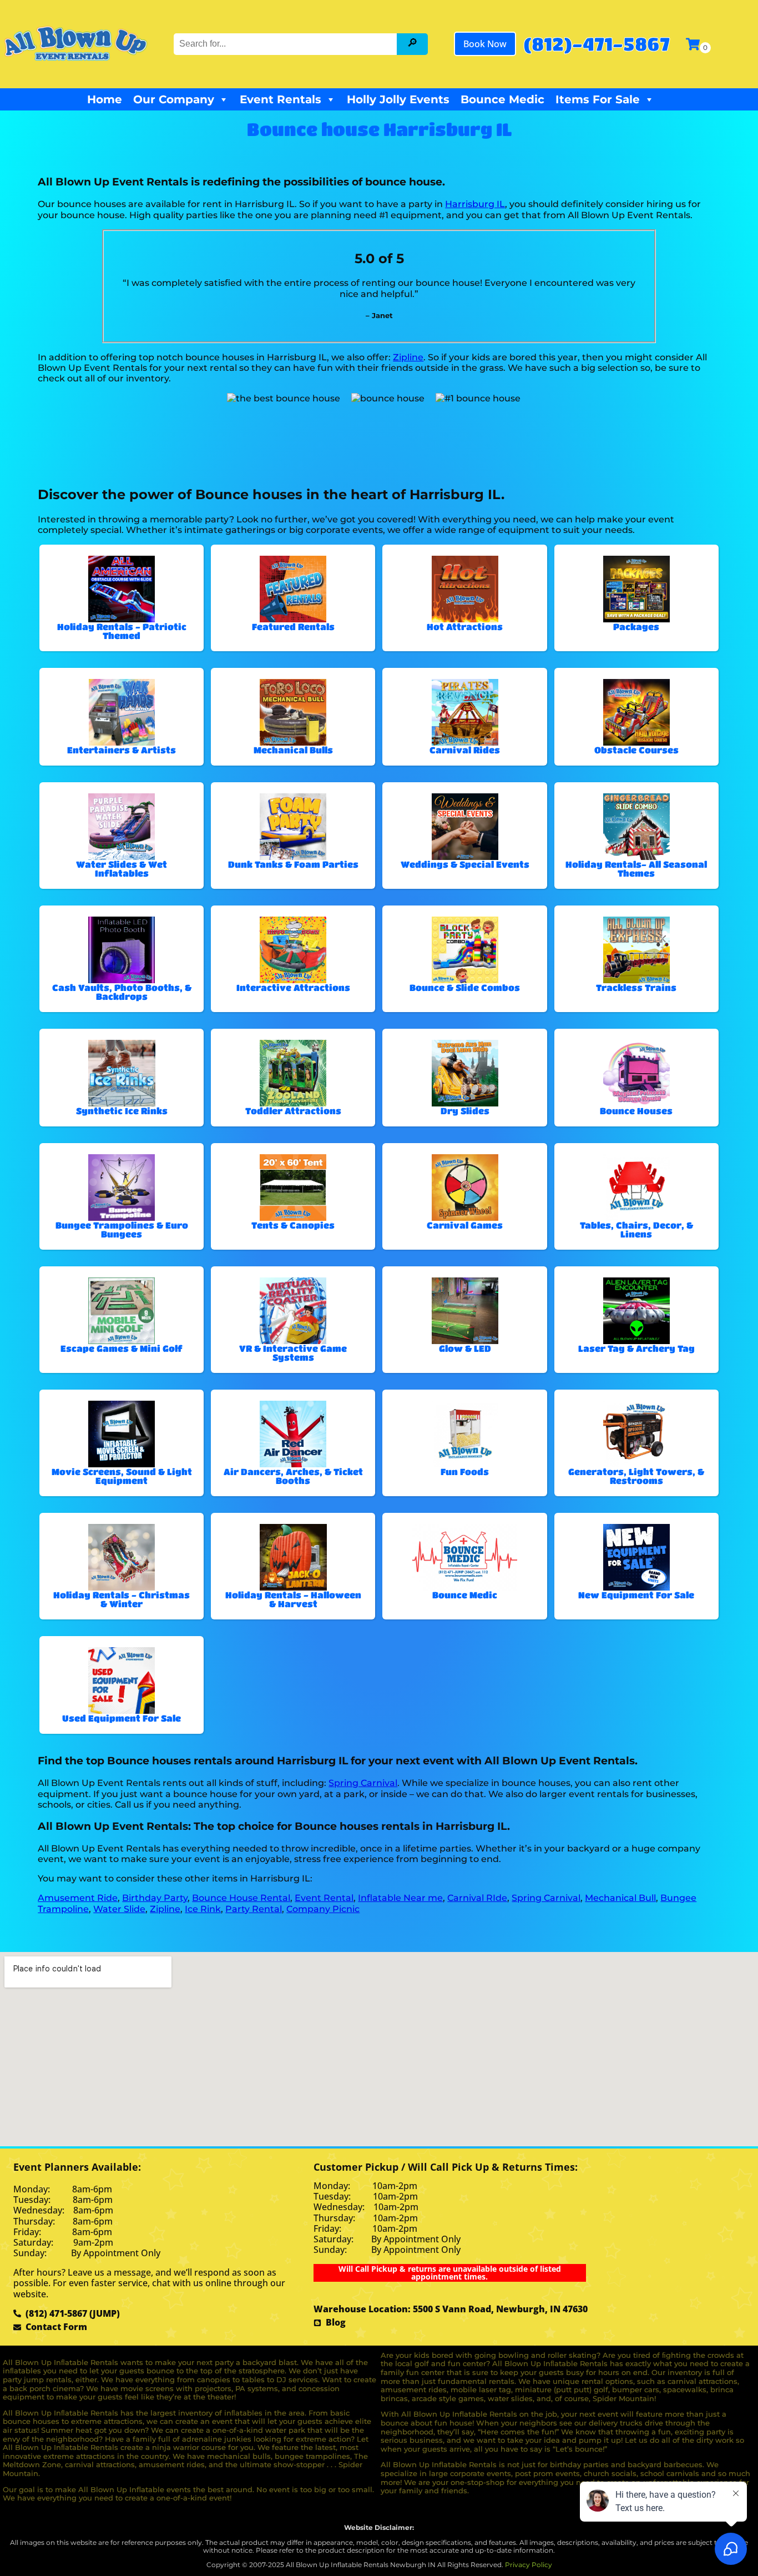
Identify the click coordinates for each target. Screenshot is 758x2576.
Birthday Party (155, 1898)
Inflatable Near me (400, 1898)
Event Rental (324, 1898)
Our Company (174, 99)
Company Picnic (323, 1909)
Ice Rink (203, 1909)
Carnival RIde (477, 1898)
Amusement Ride (78, 1898)
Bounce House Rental (241, 1898)
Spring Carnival (363, 1783)
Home (105, 99)
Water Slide (119, 1909)
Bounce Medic (502, 99)
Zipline (408, 357)
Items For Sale (598, 99)
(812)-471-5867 (597, 44)
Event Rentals (281, 99)
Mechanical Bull (620, 1898)
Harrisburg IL (475, 204)
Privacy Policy (529, 2565)
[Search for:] (287, 44)
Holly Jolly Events (398, 99)
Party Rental (254, 1909)
